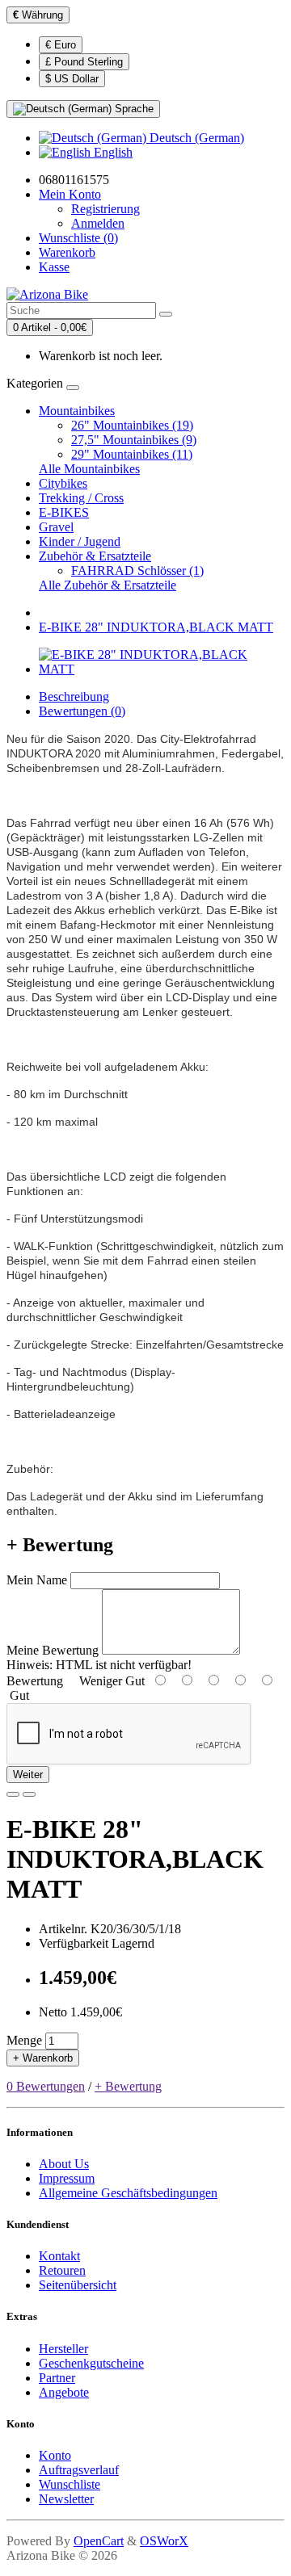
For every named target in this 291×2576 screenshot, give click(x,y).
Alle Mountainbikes (89, 469)
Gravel (56, 527)
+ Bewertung (128, 2086)
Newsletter (66, 2499)
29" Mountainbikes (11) (132, 454)
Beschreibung (74, 696)
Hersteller (63, 2349)
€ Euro (61, 45)
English (112, 152)
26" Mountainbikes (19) (132, 425)
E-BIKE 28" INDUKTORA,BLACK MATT (156, 627)
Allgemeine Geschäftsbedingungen (128, 2193)
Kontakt (59, 2256)
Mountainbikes (77, 411)
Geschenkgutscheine (91, 2363)
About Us (64, 2164)
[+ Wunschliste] (13, 1794)
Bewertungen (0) (82, 711)
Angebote (64, 2392)
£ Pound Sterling (84, 62)
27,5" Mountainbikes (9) (134, 440)
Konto (55, 2455)
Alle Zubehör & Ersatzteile (108, 585)
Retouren (62, 2270)
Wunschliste (70, 2484)
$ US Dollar (72, 79)
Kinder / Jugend (80, 541)
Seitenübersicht (78, 2285)
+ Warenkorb (43, 2058)
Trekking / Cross (81, 498)
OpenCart (99, 2541)
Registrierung (105, 209)
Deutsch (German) (195, 138)
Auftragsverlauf (79, 2470)
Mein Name (37, 1580)
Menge (24, 2040)
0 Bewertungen (46, 2086)
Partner (57, 2378)
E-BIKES (64, 512)
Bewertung (35, 1681)
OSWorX (164, 2541)
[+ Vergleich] (29, 1794)
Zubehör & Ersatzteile (95, 556)
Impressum (67, 2178)
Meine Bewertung (53, 1650)
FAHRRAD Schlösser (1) (137, 571)
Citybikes (63, 483)
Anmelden (98, 223)
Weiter (28, 1775)
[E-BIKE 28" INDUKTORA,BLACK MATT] (162, 669)
